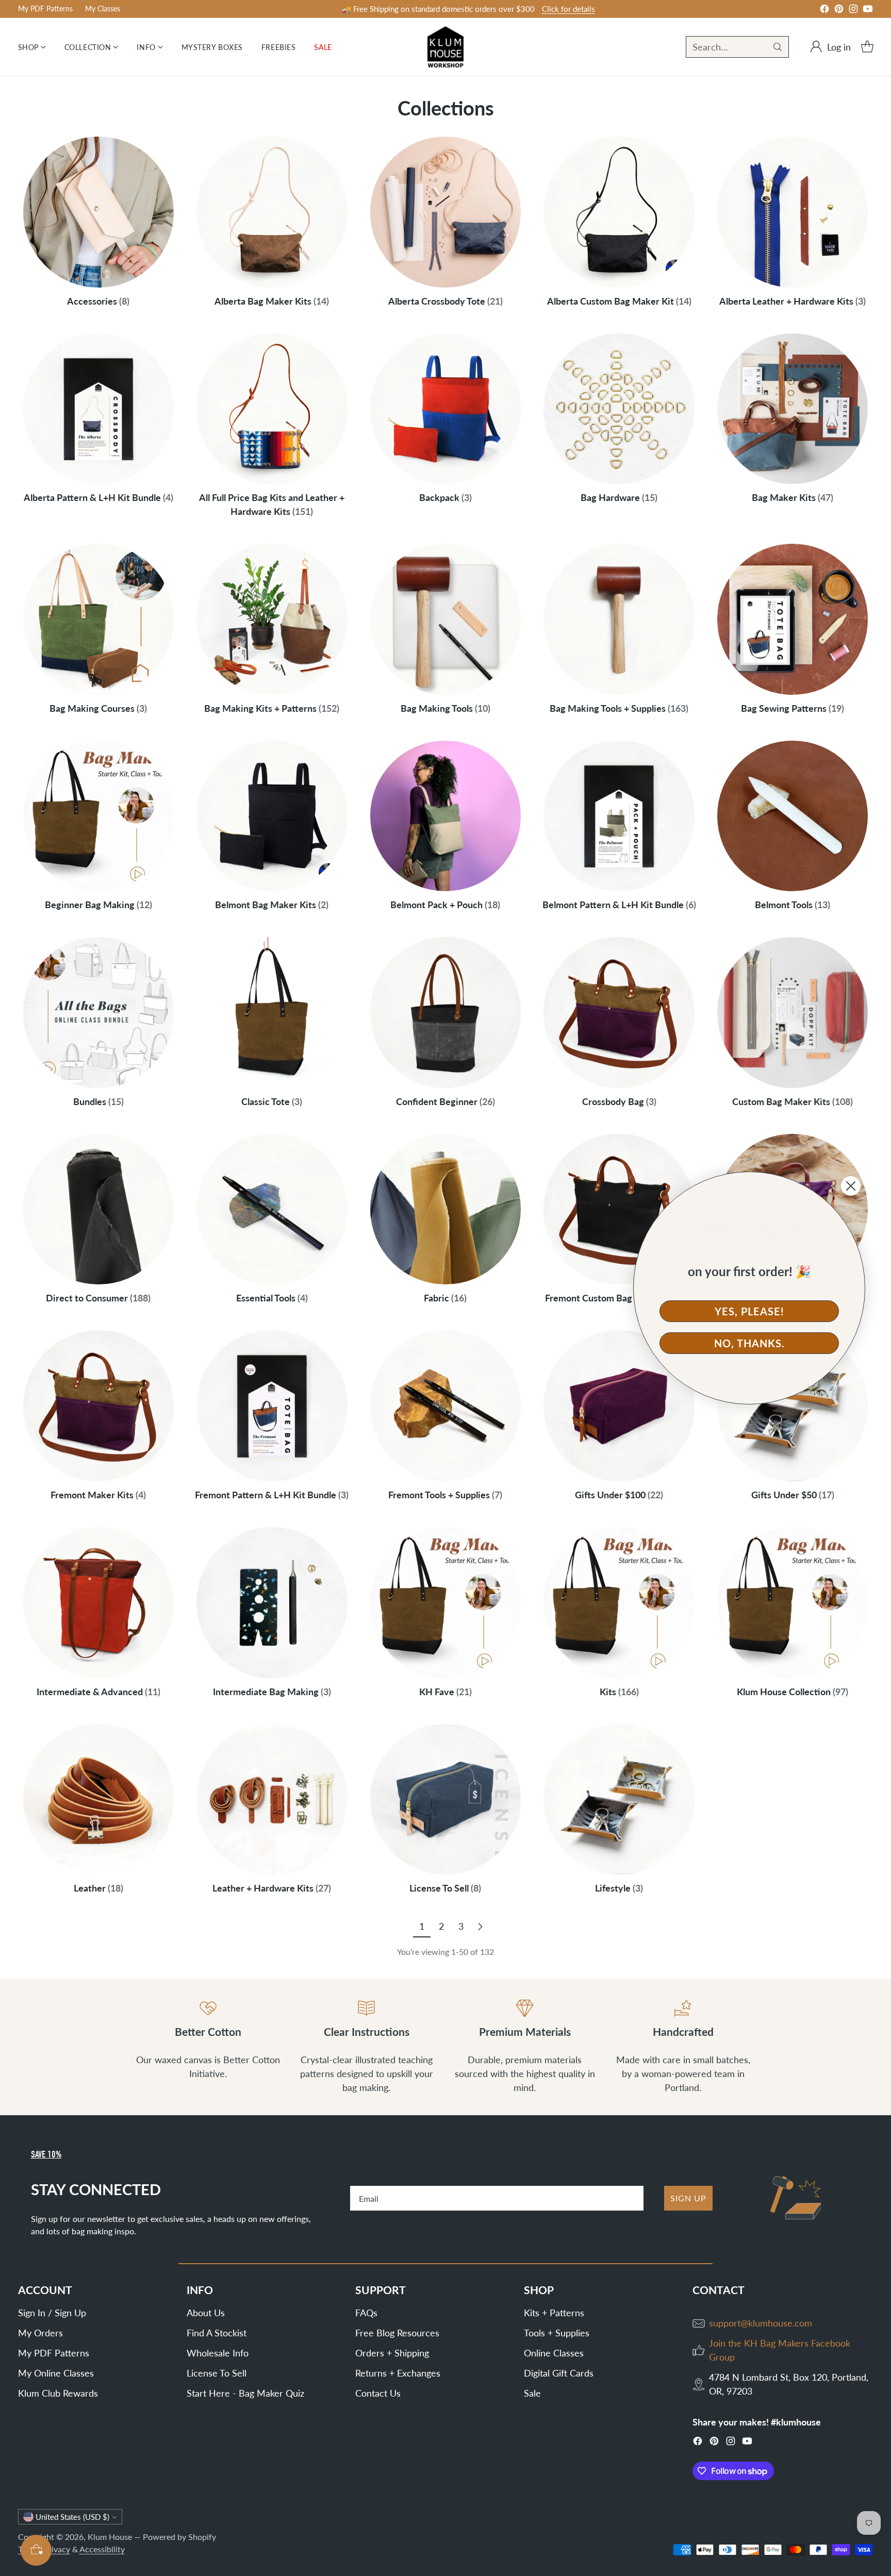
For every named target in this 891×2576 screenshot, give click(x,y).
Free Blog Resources (397, 2333)
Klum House (110, 2537)
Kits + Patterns (554, 2313)
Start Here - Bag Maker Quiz (245, 2393)
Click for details (568, 9)
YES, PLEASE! (749, 1311)
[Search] (778, 47)
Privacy (57, 2549)
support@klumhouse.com (761, 2323)
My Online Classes (56, 2373)
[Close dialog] (851, 1186)
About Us (206, 2313)
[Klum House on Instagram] (853, 11)
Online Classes (554, 2353)
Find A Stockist (217, 2333)
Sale (532, 2393)
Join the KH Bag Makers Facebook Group (780, 2350)
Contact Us (378, 2393)
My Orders (40, 2333)
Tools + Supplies (557, 2333)
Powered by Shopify (179, 2537)
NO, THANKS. (749, 1343)
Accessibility (102, 2549)
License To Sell (217, 2373)
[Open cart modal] (867, 47)
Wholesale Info (218, 2353)
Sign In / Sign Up (52, 2313)
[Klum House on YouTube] (868, 11)
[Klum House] (445, 47)
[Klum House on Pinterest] (839, 11)
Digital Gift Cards (559, 2373)
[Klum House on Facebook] (824, 11)
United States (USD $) (72, 2517)
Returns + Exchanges (398, 2373)
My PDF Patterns (54, 2353)
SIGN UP (688, 2198)
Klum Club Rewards (58, 2393)
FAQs (366, 2313)
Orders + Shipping (392, 2353)
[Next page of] (480, 1926)
